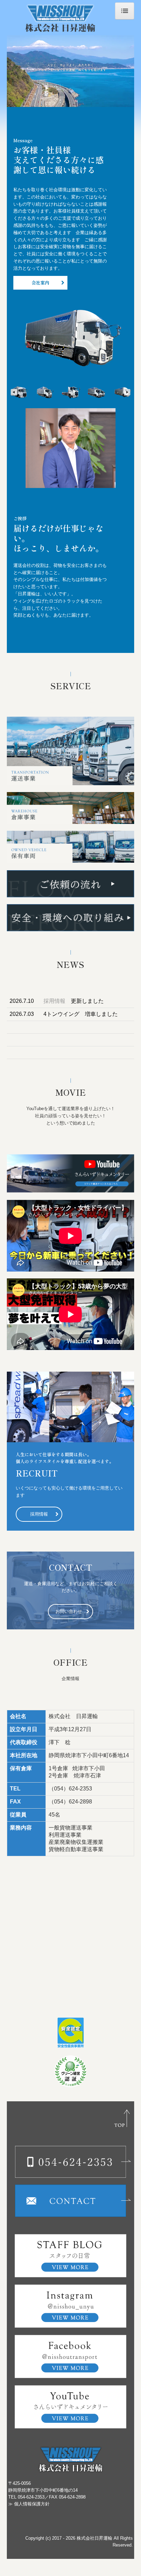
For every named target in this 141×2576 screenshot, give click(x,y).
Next (127, 392)
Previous (14, 392)
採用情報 (54, 1001)
